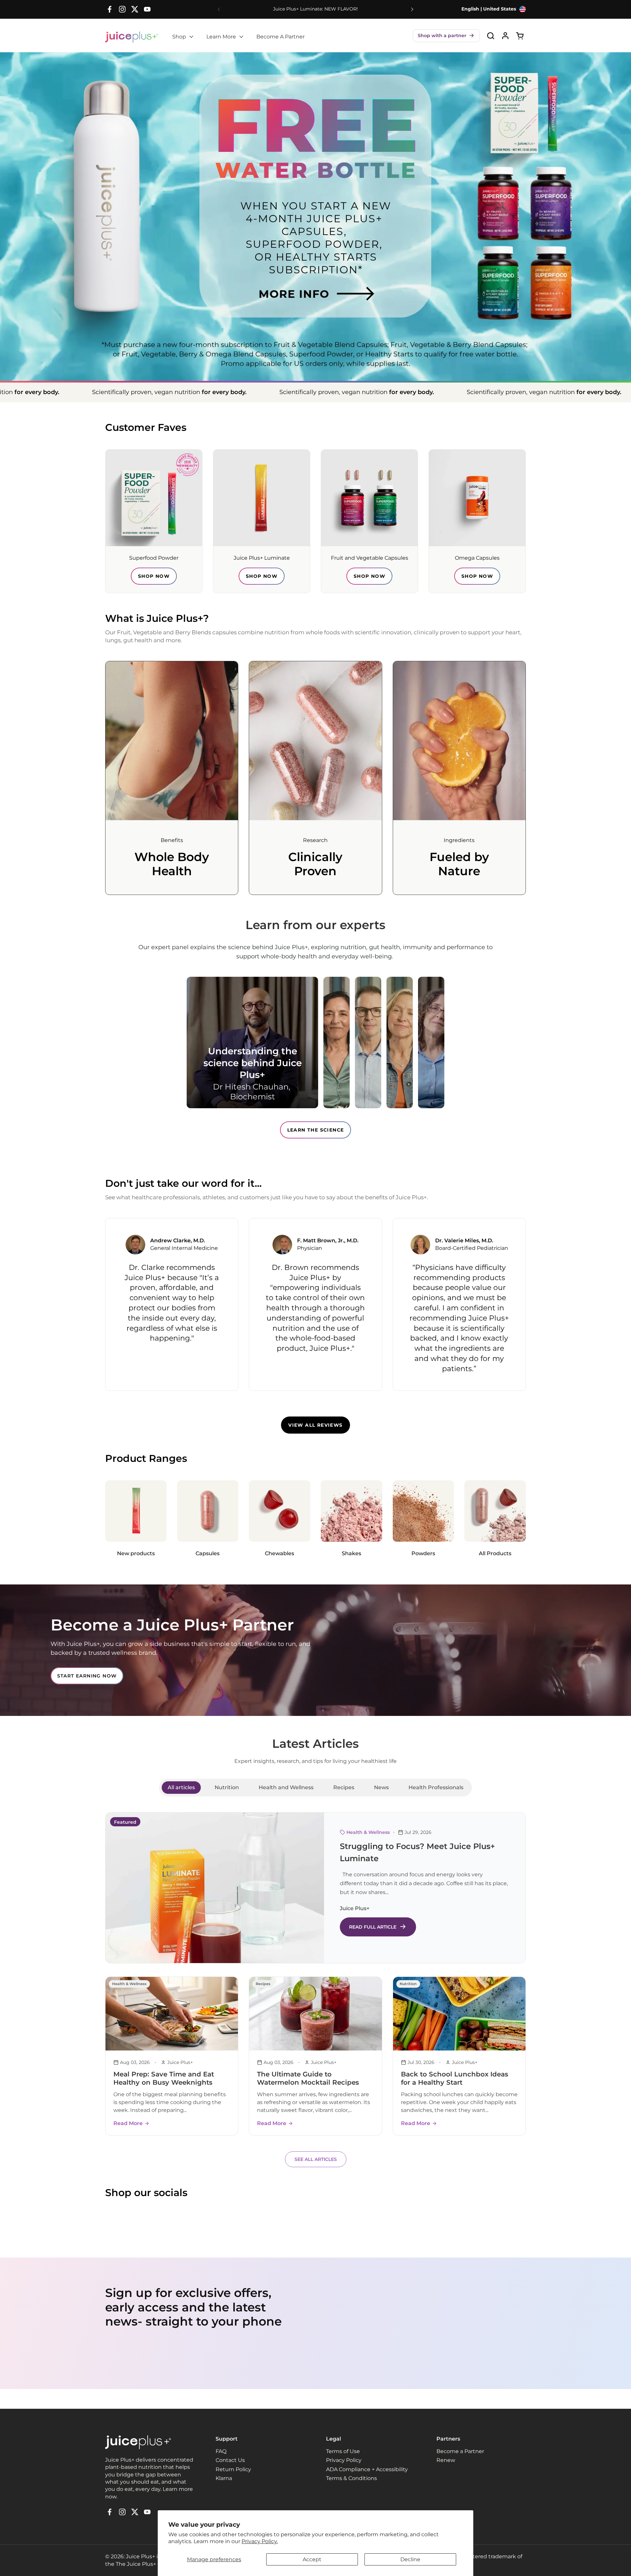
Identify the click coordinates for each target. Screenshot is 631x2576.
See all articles (316, 2159)
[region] (315, 1304)
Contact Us (230, 2460)
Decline (410, 2559)
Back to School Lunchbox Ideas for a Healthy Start (455, 2078)
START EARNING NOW (87, 1676)
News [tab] (381, 1787)
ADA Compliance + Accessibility (367, 2469)
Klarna (224, 2478)
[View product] (505, 36)
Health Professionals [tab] (436, 1787)
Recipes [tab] (344, 1787)
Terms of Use (343, 2451)
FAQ (221, 2451)
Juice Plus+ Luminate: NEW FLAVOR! (315, 9)
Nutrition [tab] (227, 1787)
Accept (312, 2559)
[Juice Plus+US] (131, 37)
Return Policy (233, 2469)
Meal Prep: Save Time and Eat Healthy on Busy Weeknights (164, 2078)
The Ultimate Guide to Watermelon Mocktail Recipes (308, 2078)
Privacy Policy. (260, 2541)
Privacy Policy (344, 2460)
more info (259, 272)
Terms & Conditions (351, 2478)
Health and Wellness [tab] (286, 1787)
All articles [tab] (181, 1787)
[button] (446, 36)
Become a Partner (460, 2451)
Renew (446, 2460)
